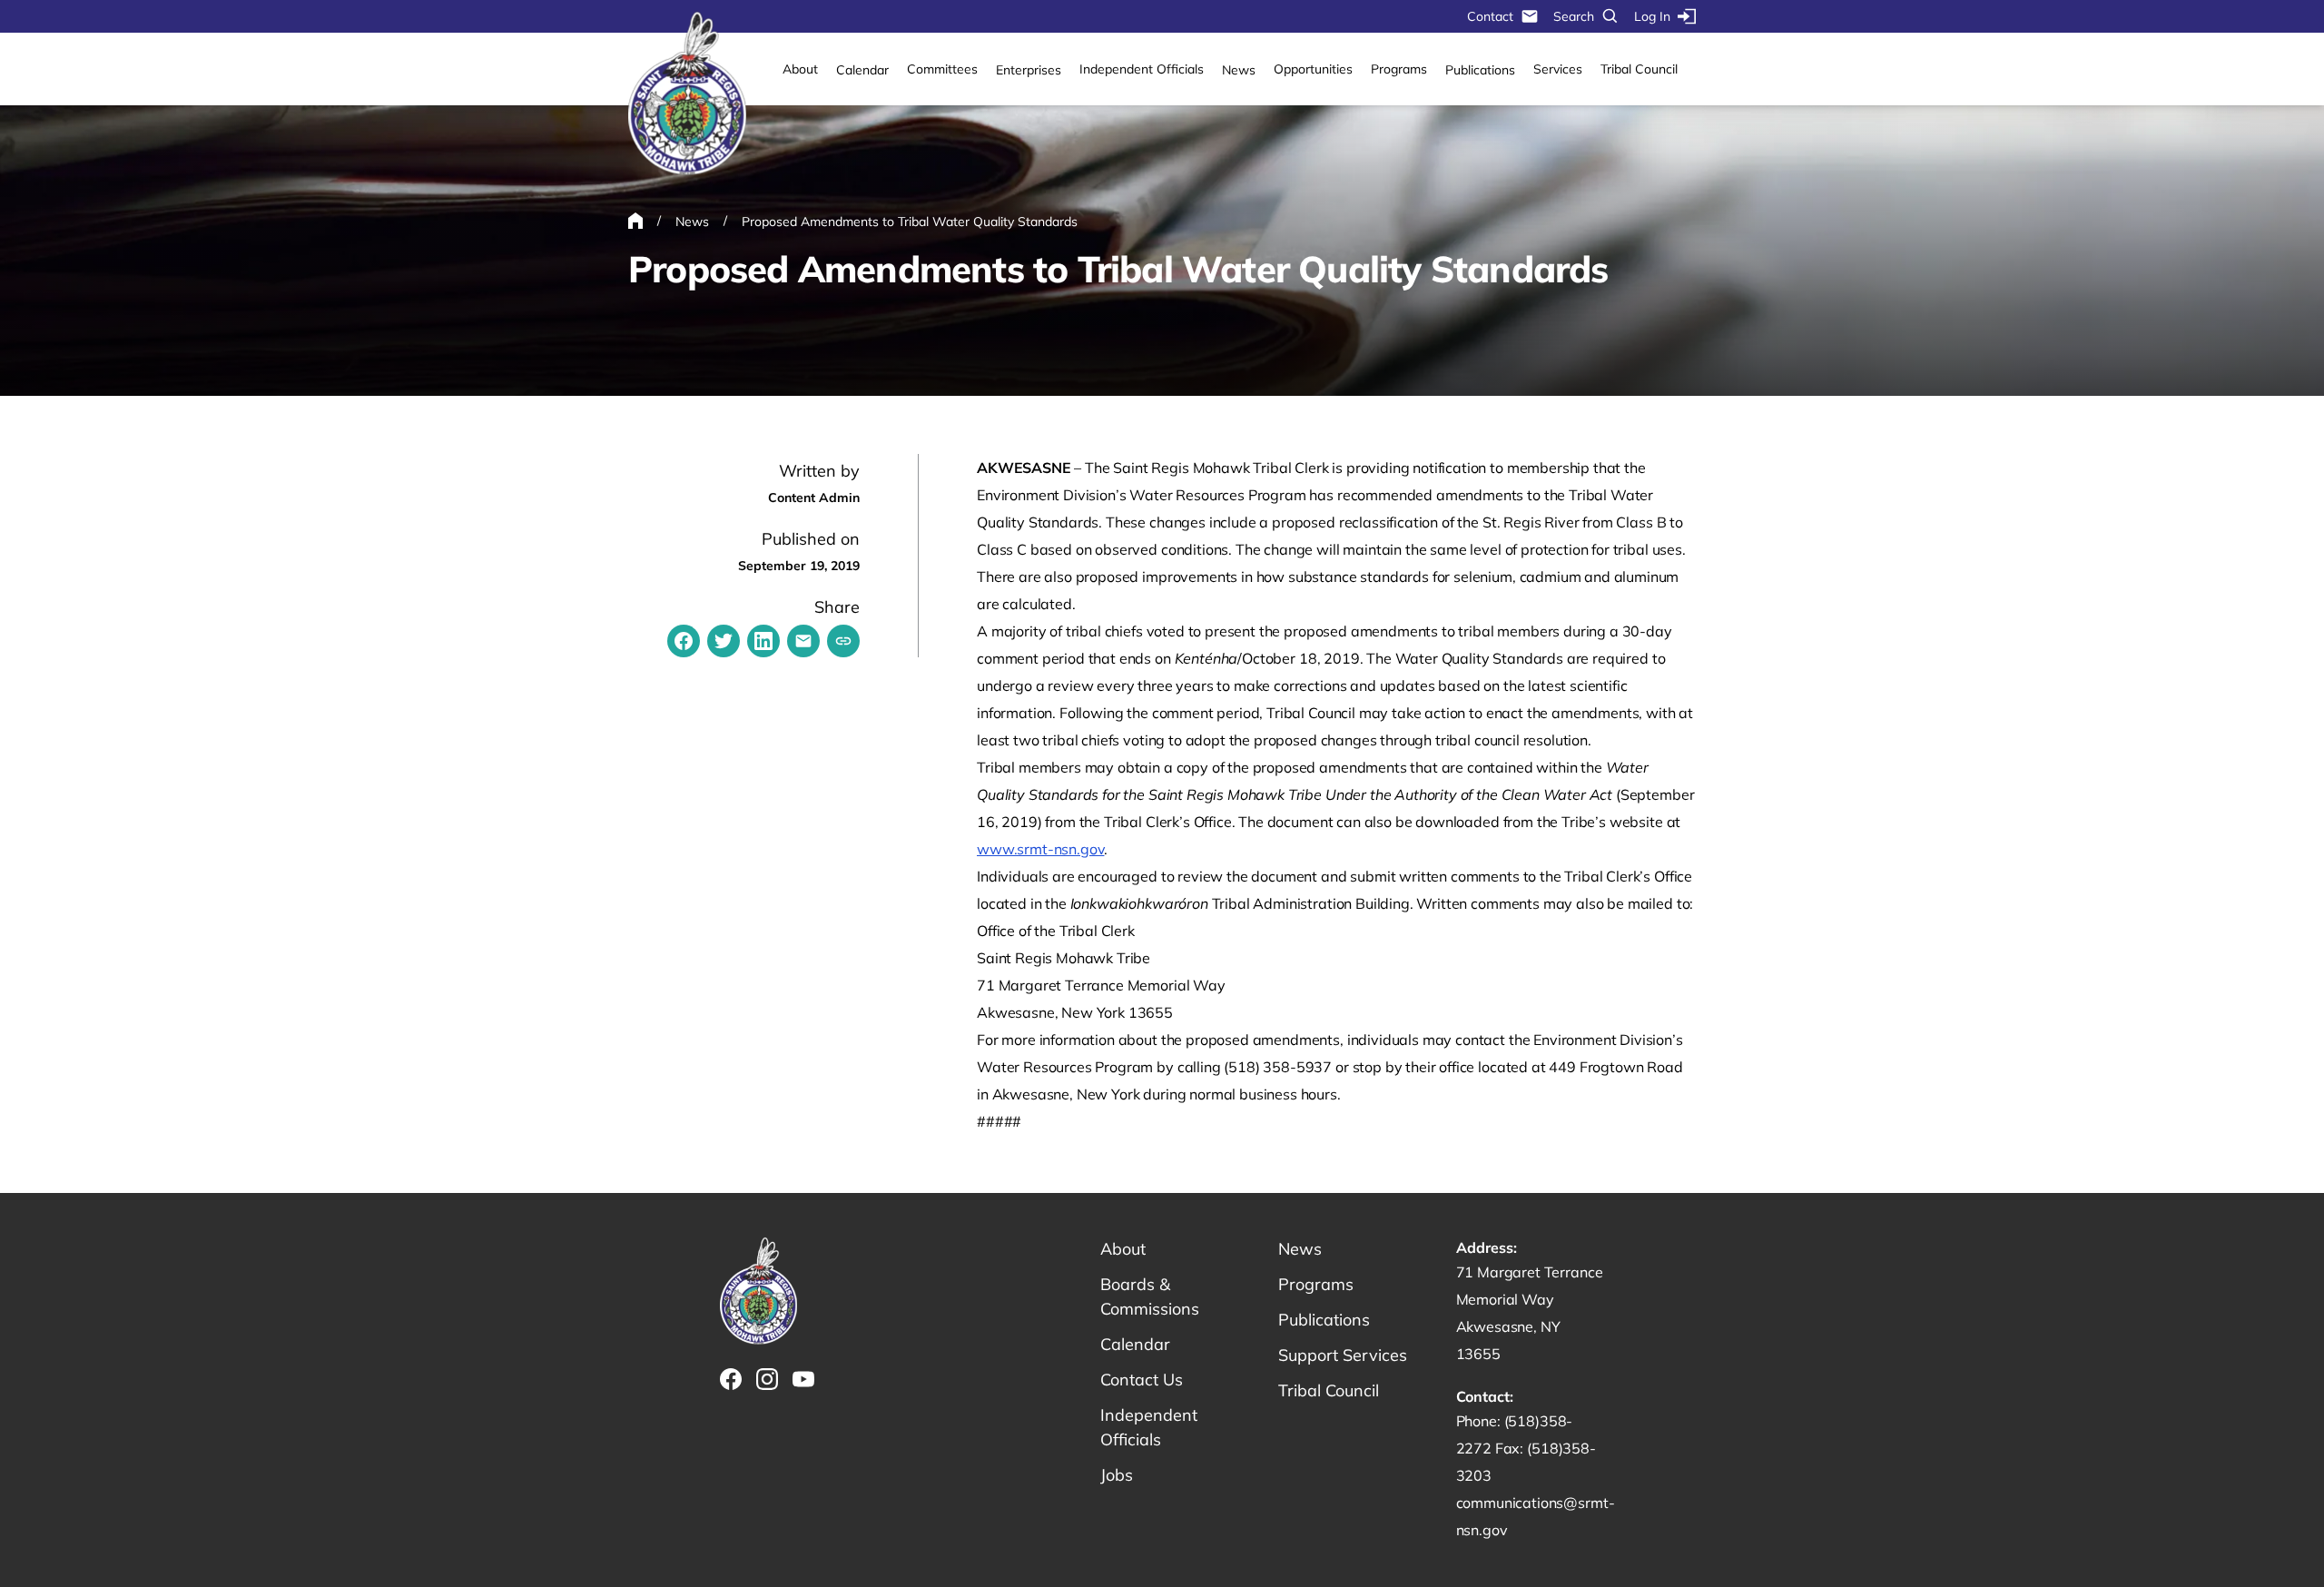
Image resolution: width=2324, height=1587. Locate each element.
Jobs (1117, 1475)
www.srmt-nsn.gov (1040, 849)
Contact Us (1142, 1380)
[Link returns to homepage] (687, 94)
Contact (1490, 16)
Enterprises (1029, 70)
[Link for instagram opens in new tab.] (767, 1379)
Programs (1399, 69)
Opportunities (1313, 69)
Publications (1480, 70)
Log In (1652, 16)
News (1239, 70)
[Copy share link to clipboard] (843, 641)
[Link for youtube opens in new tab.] (803, 1379)
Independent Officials (1142, 69)
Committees (942, 69)
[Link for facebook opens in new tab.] (731, 1379)
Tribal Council (1639, 69)
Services (1558, 69)
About (800, 69)
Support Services (1343, 1355)
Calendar (862, 70)
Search (1574, 16)
